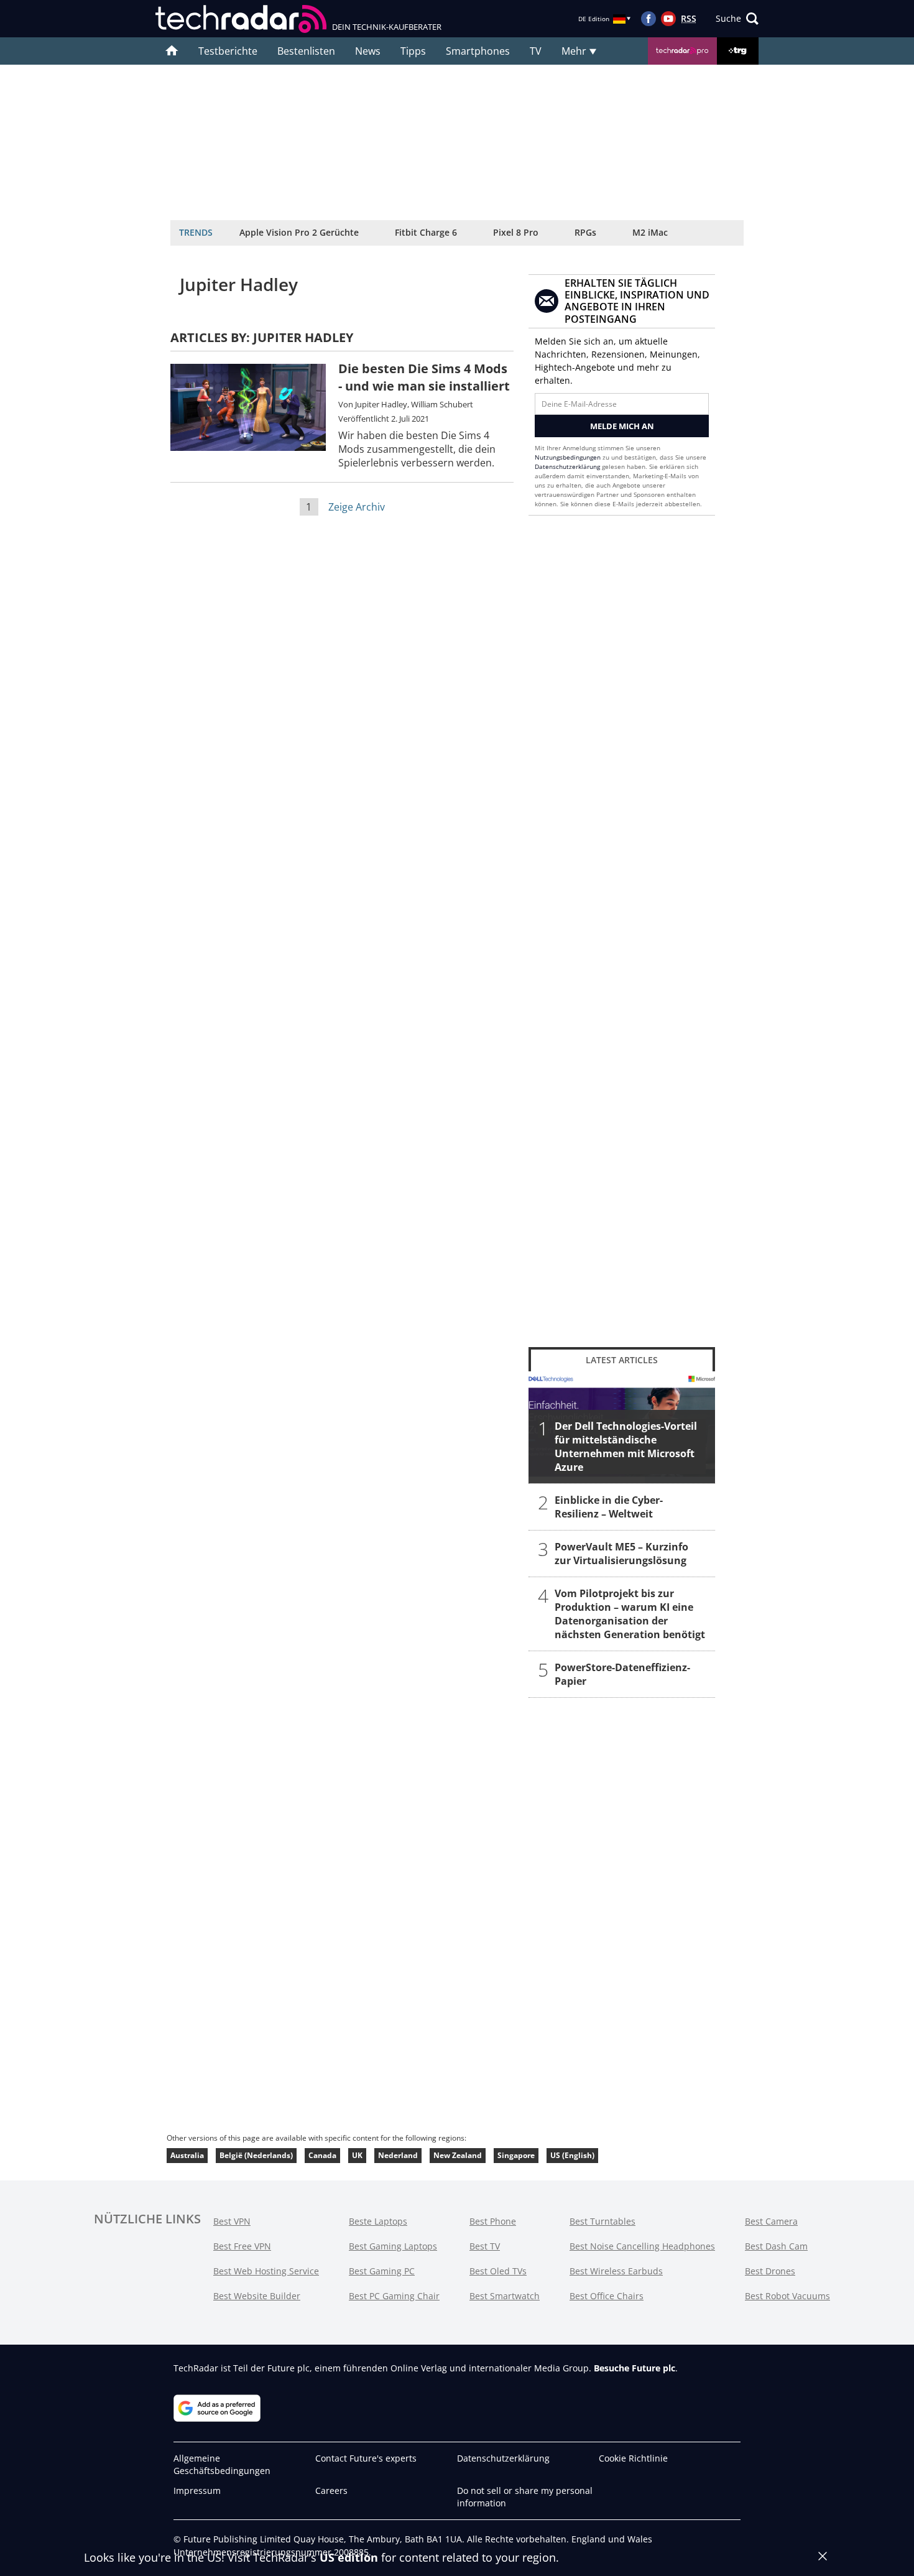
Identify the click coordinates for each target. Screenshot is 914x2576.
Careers (331, 2490)
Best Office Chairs (607, 2296)
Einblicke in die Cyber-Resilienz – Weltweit (609, 1507)
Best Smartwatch (505, 2296)
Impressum (197, 2490)
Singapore (516, 2155)
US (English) (572, 2155)
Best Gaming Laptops (393, 2246)
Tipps (413, 51)
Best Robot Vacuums (787, 2296)
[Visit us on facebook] (649, 19)
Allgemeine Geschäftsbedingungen (222, 2464)
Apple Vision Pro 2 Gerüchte (299, 232)
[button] (737, 19)
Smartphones (478, 51)
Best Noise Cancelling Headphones (642, 2246)
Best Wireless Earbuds (616, 2271)
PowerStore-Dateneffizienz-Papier (622, 1674)
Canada (322, 2155)
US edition (349, 2557)
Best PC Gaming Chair (394, 2296)
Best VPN (232, 2221)
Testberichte (228, 51)
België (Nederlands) (256, 2155)
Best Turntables (602, 2221)
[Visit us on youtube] (668, 19)
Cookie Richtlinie (633, 2458)
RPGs (585, 232)
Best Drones (770, 2271)
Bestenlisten (306, 51)
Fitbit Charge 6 (426, 232)
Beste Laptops (378, 2221)
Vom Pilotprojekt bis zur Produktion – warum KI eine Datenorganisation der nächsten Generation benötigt (630, 1614)
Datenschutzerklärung (567, 466)
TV (536, 51)
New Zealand (458, 2155)
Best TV (485, 2246)
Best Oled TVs (498, 2271)
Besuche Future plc (635, 2368)
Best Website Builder (257, 2296)
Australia (187, 2155)
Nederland (398, 2155)
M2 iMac (650, 232)
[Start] (172, 51)
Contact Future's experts (366, 2458)
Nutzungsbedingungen (568, 457)
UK (357, 2155)
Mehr (575, 51)
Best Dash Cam (776, 2246)
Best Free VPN (242, 2246)
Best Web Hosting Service (266, 2271)
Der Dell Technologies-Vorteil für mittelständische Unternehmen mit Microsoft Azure (626, 1447)
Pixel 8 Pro (516, 232)
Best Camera (771, 2221)
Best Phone (493, 2221)
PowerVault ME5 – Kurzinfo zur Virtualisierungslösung (621, 1554)
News (368, 51)
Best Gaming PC (382, 2271)
